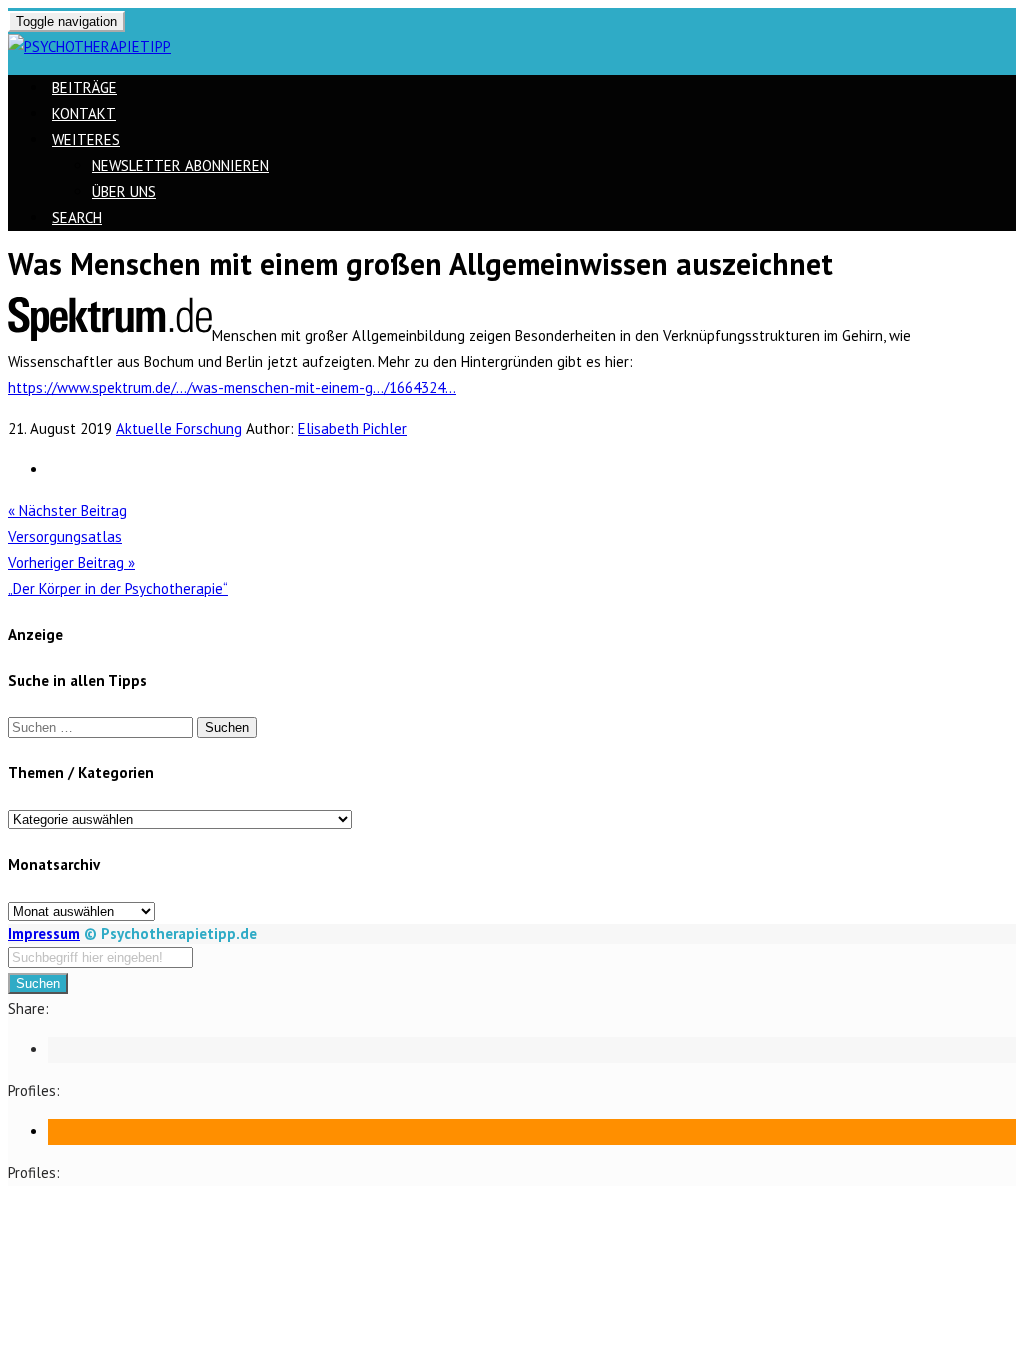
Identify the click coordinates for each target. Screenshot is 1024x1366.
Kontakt (84, 113)
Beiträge (84, 87)
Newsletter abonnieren (180, 165)
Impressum (44, 933)
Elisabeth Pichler (352, 428)
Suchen (38, 983)
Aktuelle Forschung (179, 428)
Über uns (124, 191)
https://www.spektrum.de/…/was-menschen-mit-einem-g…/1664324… (232, 387)
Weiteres (86, 139)
